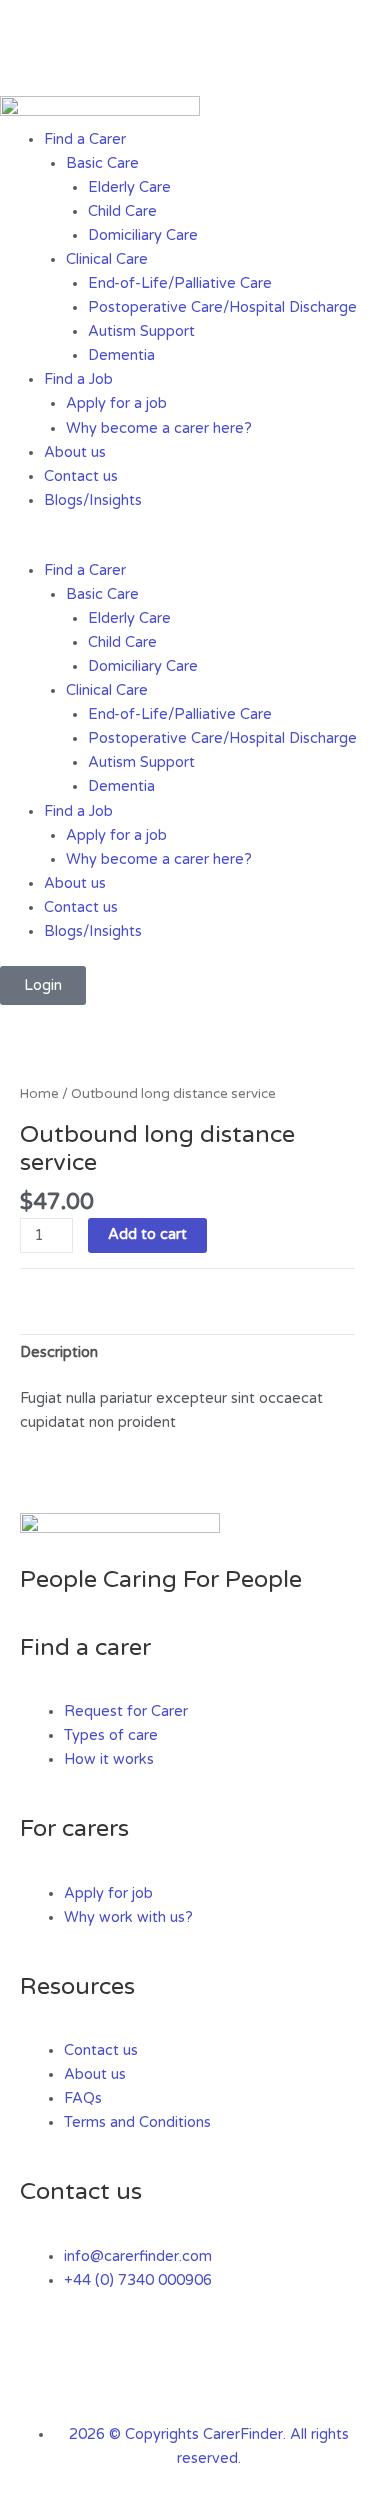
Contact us (81, 476)
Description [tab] (59, 1352)
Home (39, 1094)
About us (75, 452)
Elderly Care (129, 187)
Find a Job (78, 379)
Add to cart (147, 1234)
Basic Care (102, 163)
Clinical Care (107, 259)
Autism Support (141, 331)
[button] (187, 547)
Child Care (122, 211)
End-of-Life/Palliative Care (180, 283)
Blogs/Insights (93, 500)
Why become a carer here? (159, 428)
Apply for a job (116, 403)
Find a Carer (85, 139)
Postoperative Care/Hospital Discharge (222, 307)
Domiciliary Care (143, 235)
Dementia (121, 355)
